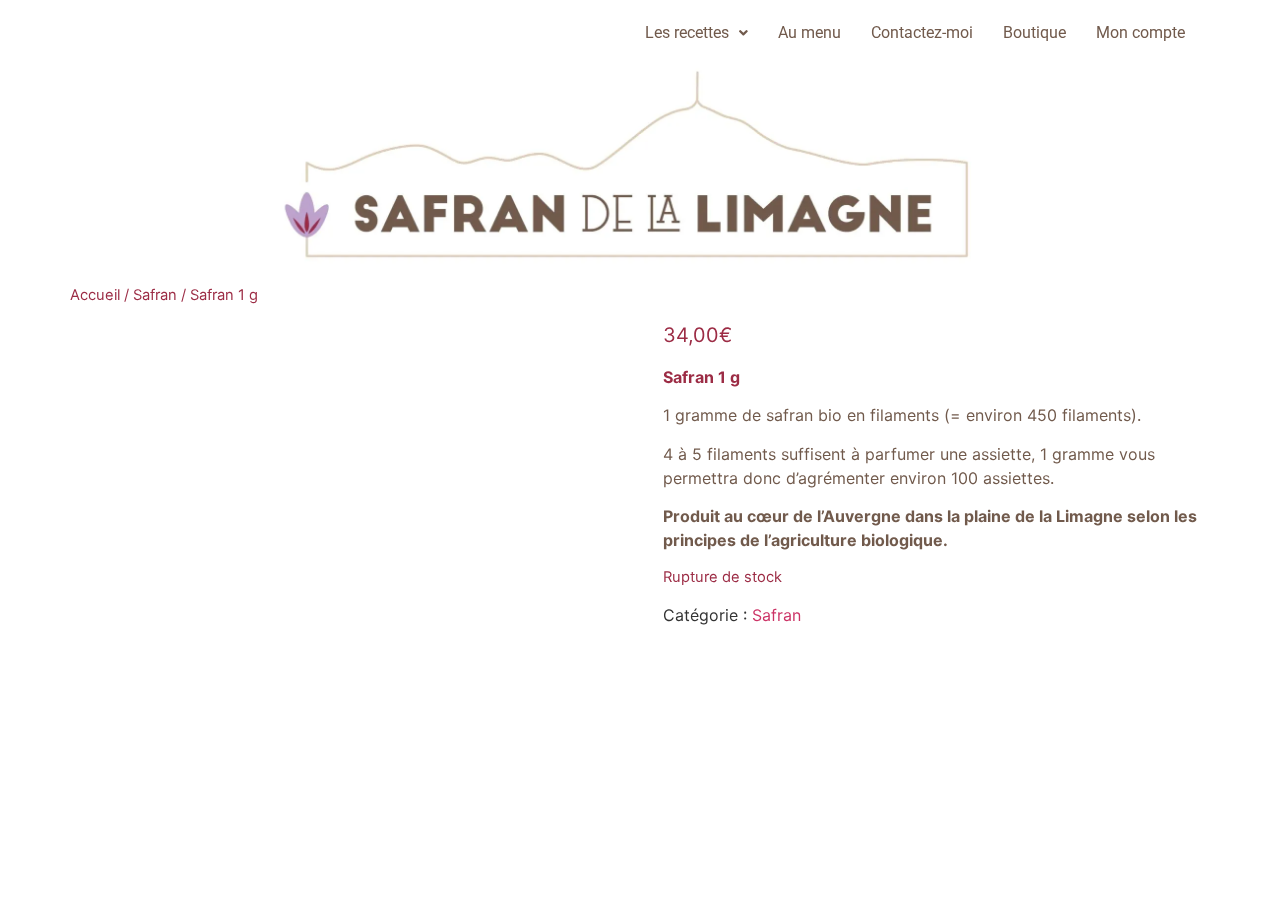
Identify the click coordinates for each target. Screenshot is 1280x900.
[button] (696, 33)
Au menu (809, 32)
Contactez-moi (922, 32)
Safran (155, 295)
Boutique (1034, 32)
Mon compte (1140, 32)
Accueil (95, 295)
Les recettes (687, 32)
